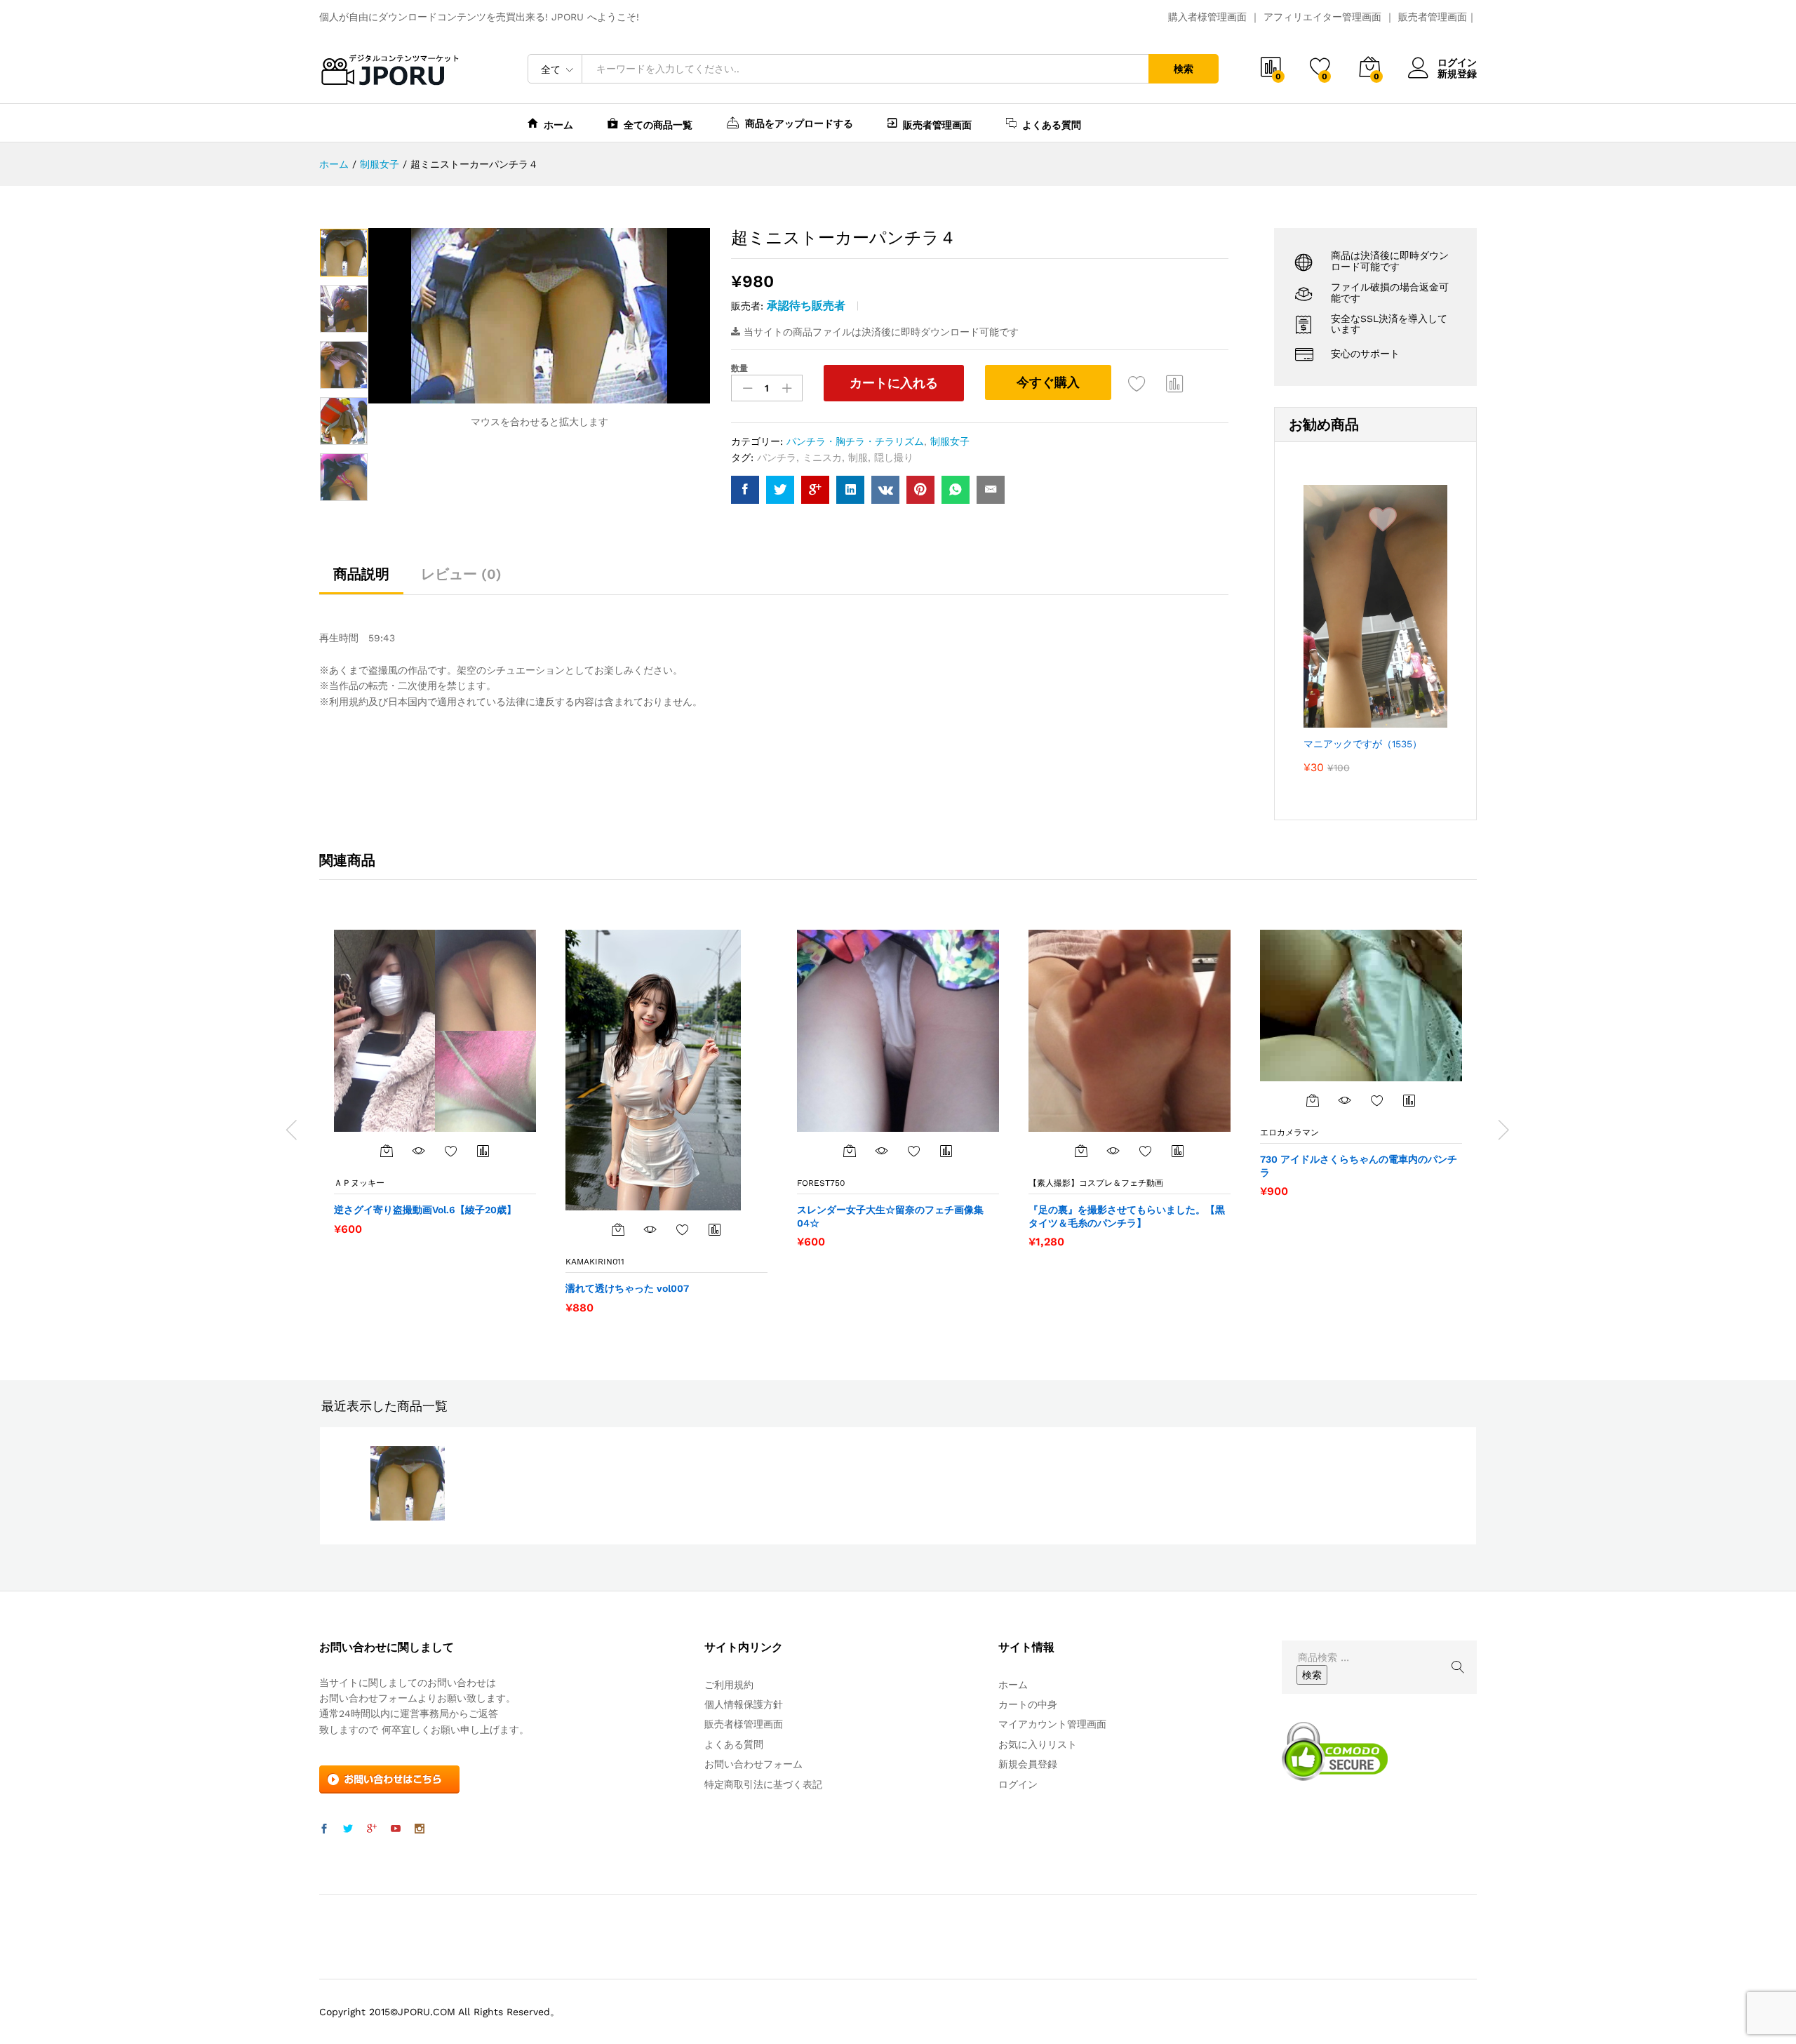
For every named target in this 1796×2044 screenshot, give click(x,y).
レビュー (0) (461, 574)
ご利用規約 (729, 1685)
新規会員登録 (1028, 1764)
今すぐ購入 (1048, 382)
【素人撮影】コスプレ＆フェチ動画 (1096, 1183)
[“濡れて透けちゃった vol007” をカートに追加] (618, 1229)
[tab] (361, 580)
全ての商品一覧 (658, 125)
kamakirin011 (595, 1262)
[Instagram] (420, 1829)
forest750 (821, 1183)
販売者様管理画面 (744, 1724)
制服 (858, 457)
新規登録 (1457, 74)
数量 (739, 368)
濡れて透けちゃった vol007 (627, 1288)
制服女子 (950, 441)
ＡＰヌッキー (359, 1183)
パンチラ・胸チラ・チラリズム (855, 441)
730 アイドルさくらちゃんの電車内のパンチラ (1359, 1165)
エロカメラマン (1289, 1133)
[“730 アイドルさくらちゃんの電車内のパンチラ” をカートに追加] (1313, 1100)
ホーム (558, 125)
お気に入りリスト (1038, 1744)
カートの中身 (1028, 1704)
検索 (1184, 69)
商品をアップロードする (799, 123)
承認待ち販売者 (806, 306)
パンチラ (777, 457)
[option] (344, 253)
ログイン (1457, 62)
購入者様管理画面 (1207, 17)
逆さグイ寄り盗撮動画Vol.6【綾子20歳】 (425, 1210)
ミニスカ (822, 457)
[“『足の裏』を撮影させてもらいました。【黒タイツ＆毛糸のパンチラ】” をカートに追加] (1081, 1151)
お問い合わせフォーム (753, 1764)
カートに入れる (894, 383)
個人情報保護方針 (744, 1704)
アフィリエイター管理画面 (1322, 17)
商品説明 (361, 574)
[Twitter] (348, 1829)
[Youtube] (396, 1829)
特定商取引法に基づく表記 (763, 1784)
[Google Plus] (372, 1829)
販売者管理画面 (1433, 17)
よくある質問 (1052, 125)
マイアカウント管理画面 (1052, 1724)
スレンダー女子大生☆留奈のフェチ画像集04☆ (890, 1216)
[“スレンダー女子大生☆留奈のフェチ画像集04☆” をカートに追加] (850, 1151)
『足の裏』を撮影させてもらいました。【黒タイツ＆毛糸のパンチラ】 (1127, 1216)
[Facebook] (324, 1829)
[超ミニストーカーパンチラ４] (745, 490)
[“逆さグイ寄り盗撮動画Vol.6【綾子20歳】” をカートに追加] (387, 1151)
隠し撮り (894, 457)
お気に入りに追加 (1137, 383)
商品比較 (1175, 383)
